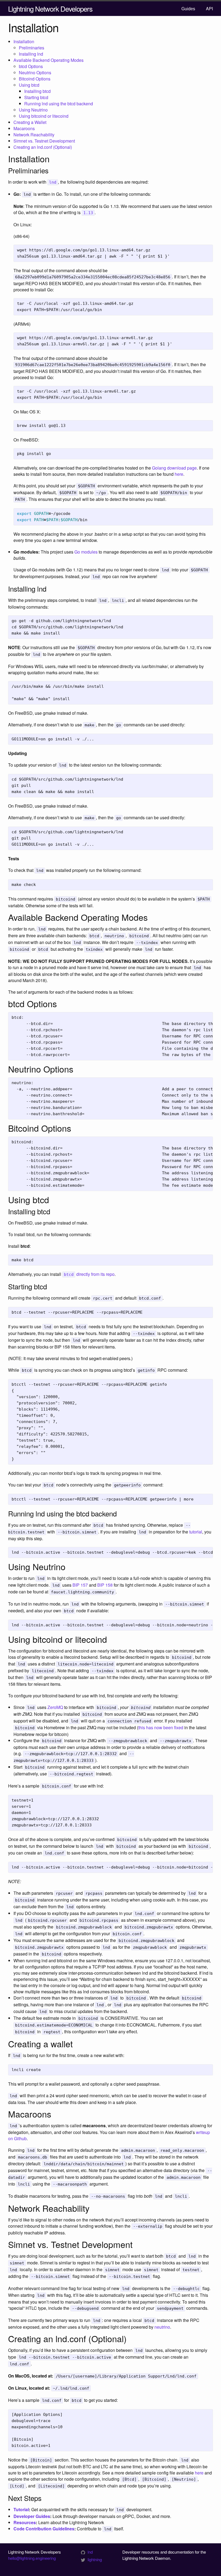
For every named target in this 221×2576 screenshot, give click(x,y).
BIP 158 (105, 1585)
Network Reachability (34, 135)
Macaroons (24, 128)
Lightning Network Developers (50, 9)
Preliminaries (32, 48)
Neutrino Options (35, 73)
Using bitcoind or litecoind (44, 116)
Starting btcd (36, 97)
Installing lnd (31, 54)
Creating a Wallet (30, 122)
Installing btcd (37, 91)
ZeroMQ (55, 1707)
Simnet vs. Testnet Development (44, 141)
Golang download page (174, 468)
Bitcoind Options (35, 79)
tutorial (196, 1532)
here (179, 474)
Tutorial (21, 2509)
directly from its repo (89, 1274)
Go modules (86, 552)
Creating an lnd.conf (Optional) (43, 147)
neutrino (162, 2327)
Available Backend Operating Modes (49, 60)
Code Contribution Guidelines (44, 2529)
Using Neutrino (33, 110)
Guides (188, 9)
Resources (25, 2522)
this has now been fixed (161, 1727)
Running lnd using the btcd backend (59, 104)
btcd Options (31, 66)
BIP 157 (80, 1585)
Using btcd (29, 85)
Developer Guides (32, 2516)
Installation (24, 41)
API (209, 9)
